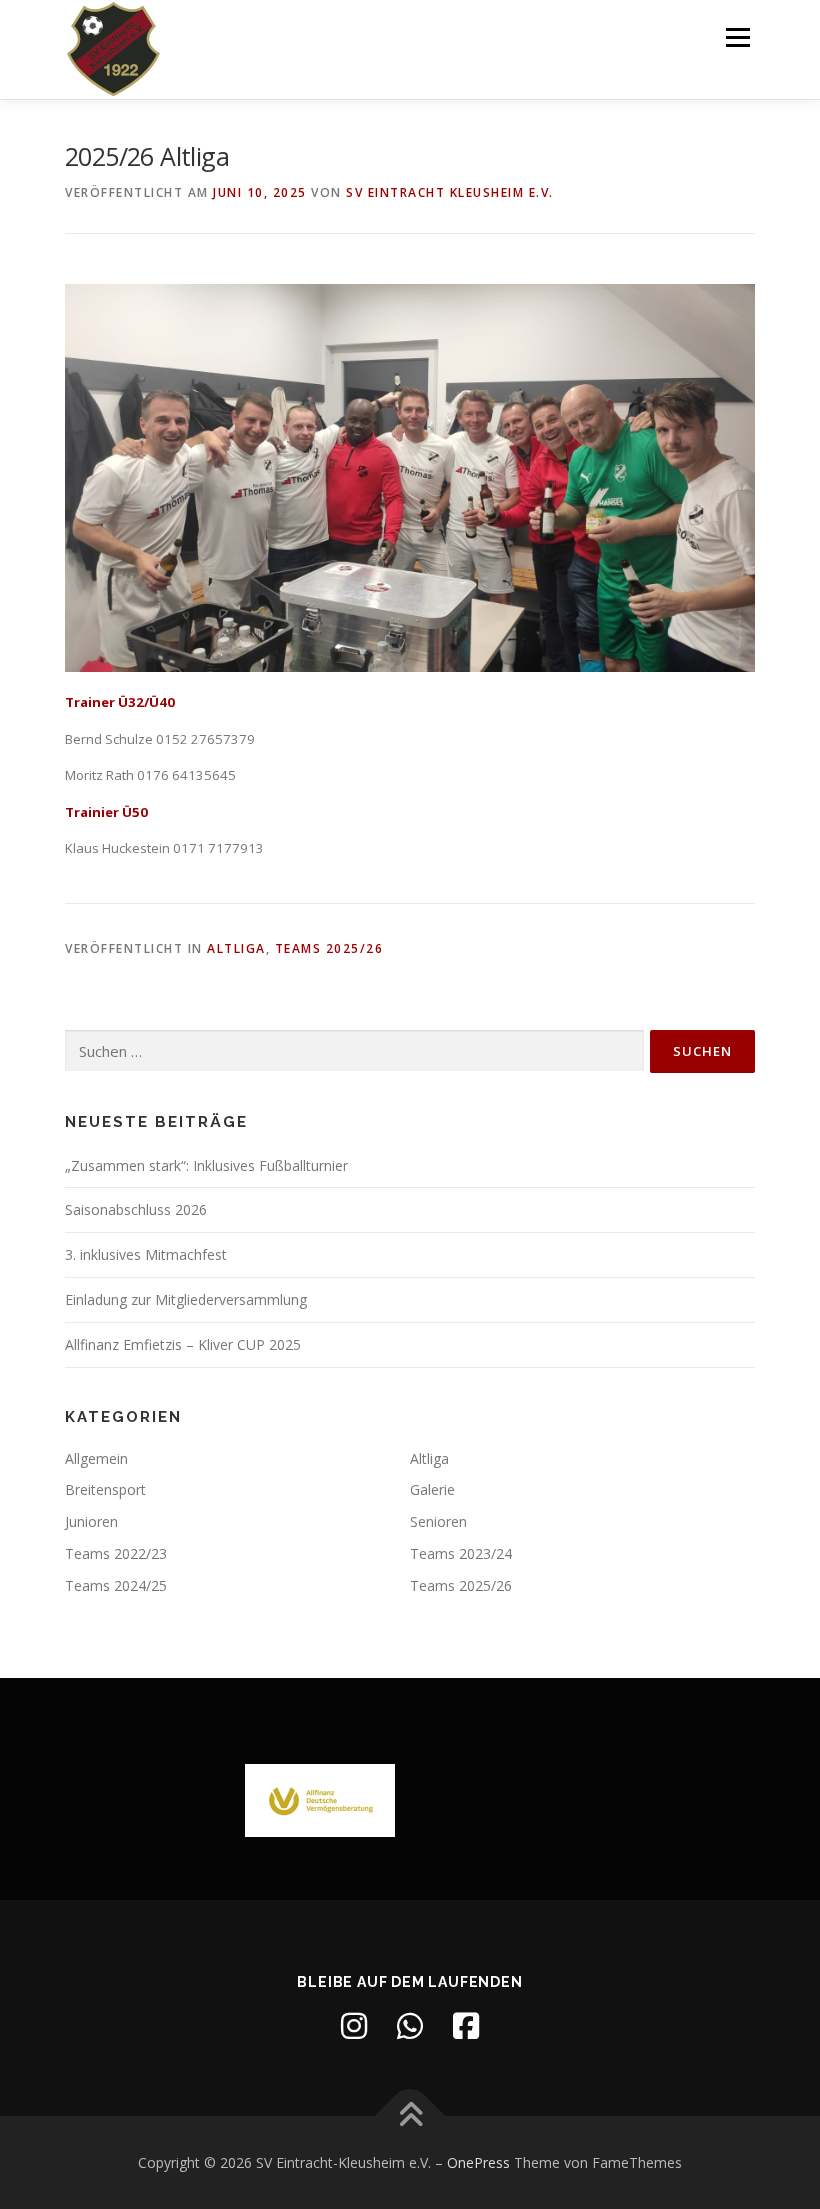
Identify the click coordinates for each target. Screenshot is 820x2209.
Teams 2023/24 (461, 1553)
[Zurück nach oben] (410, 2115)
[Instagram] (354, 2026)
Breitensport (105, 1489)
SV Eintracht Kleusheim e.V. (450, 192)
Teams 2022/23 (116, 1553)
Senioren (438, 1521)
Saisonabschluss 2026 (136, 1209)
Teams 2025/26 (329, 948)
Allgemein (96, 1458)
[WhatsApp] (410, 2026)
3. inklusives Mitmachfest (146, 1254)
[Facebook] (466, 2026)
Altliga (236, 948)
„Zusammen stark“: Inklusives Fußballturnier (206, 1165)
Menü (737, 37)
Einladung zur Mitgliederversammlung (186, 1299)
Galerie (432, 1489)
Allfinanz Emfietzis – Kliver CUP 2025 (183, 1344)
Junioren (91, 1521)
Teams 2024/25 (116, 1585)
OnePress (478, 2162)
